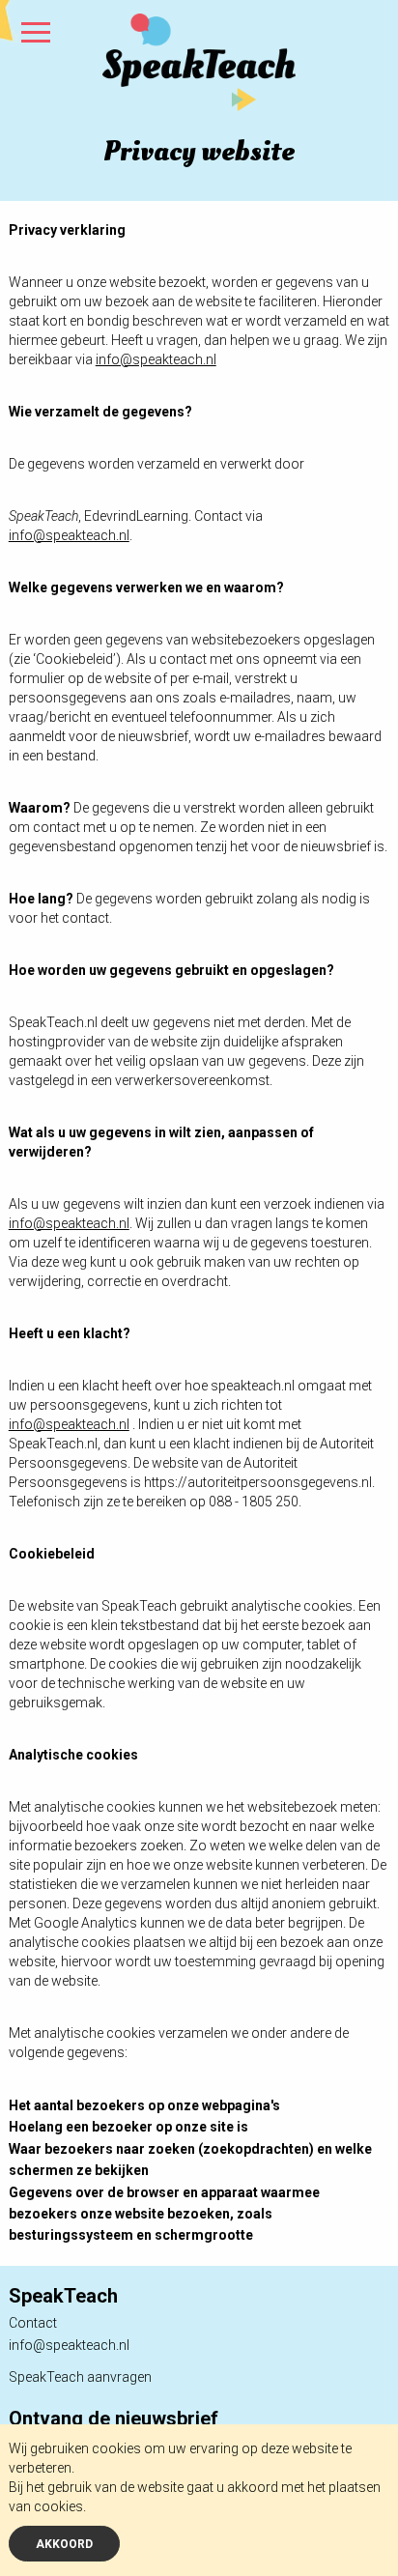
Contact (33, 2323)
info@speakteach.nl (69, 2345)
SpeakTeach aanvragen (80, 2377)
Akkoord (64, 2544)
